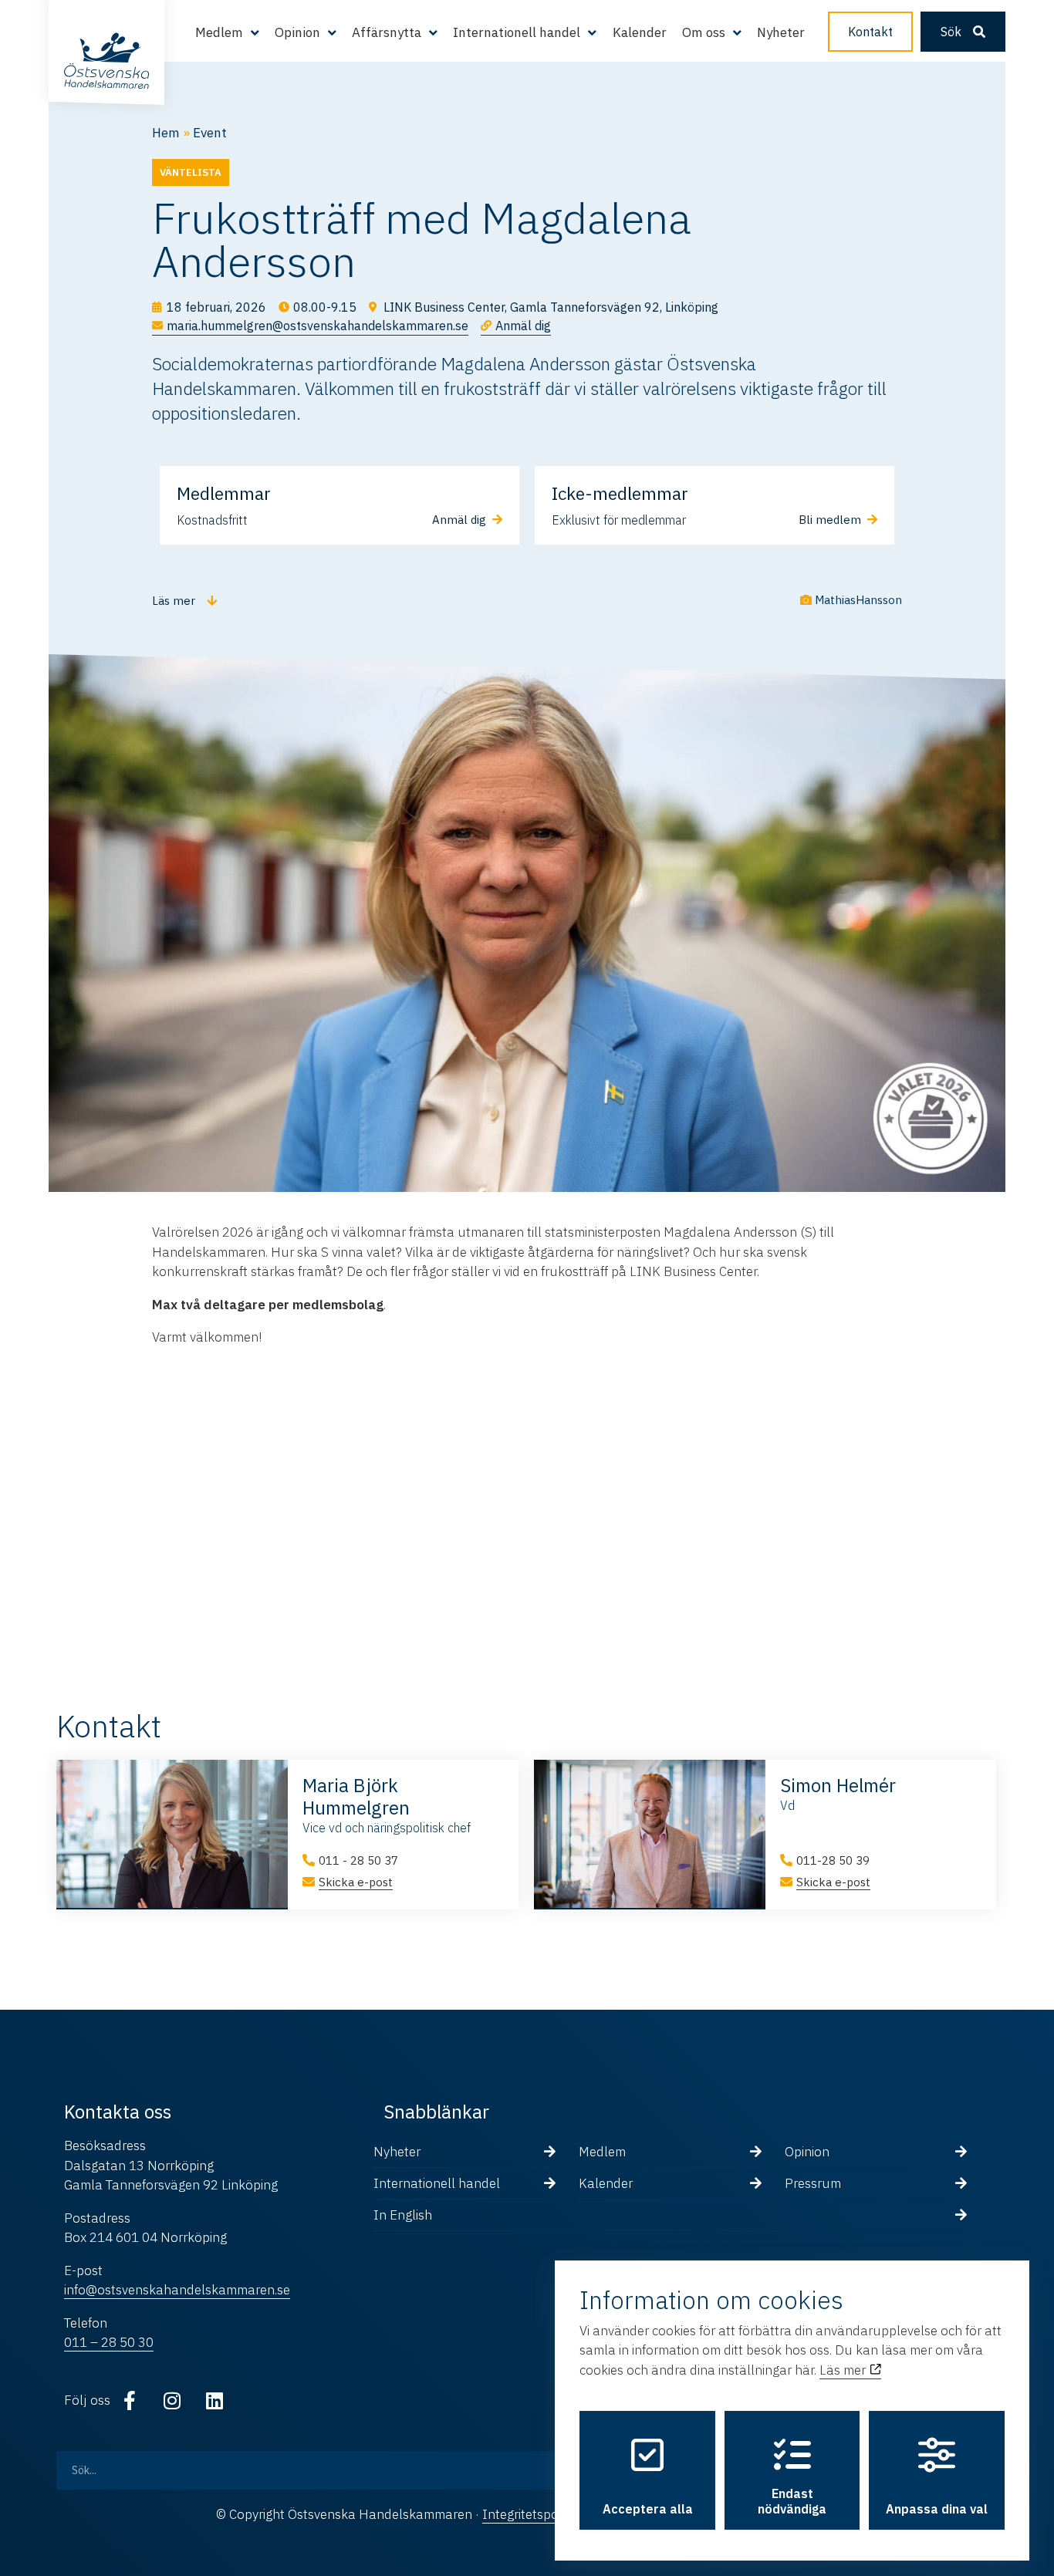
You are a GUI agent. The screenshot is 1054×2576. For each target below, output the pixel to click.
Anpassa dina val (937, 2509)
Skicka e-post (356, 1882)
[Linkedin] (215, 2401)
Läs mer (844, 2370)
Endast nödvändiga (792, 2501)
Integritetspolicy (530, 2514)
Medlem (602, 2152)
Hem (166, 133)
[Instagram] (172, 2401)
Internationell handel (437, 2183)
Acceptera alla (648, 2509)
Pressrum (813, 2183)
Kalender (640, 32)
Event (210, 133)
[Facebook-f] (130, 2401)
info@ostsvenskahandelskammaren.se (177, 2290)
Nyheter (781, 32)
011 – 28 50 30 (109, 2342)
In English (403, 2215)
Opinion (807, 2152)
